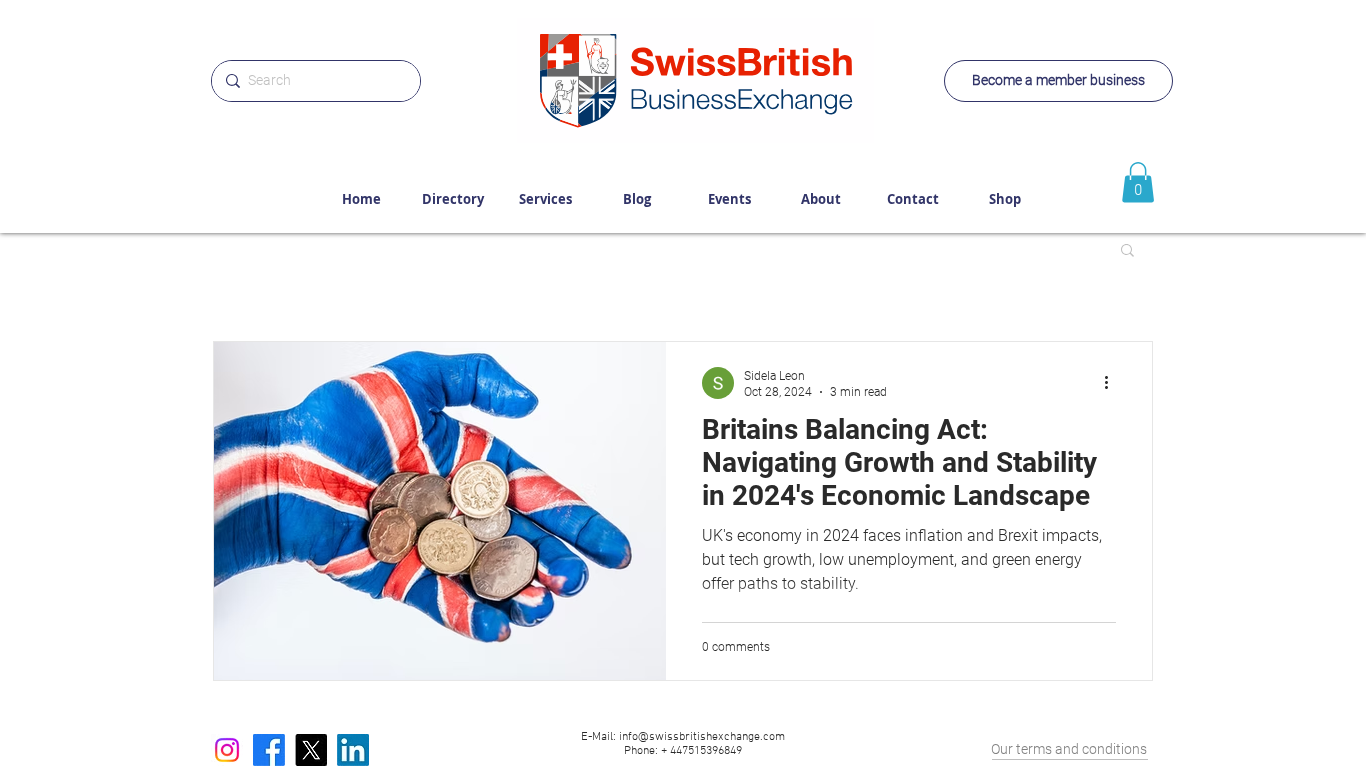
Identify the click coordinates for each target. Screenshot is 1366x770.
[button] (1127, 251)
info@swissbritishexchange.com (702, 737)
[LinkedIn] (353, 750)
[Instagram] (227, 750)
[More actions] (1113, 383)
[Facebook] (269, 750)
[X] (311, 750)
